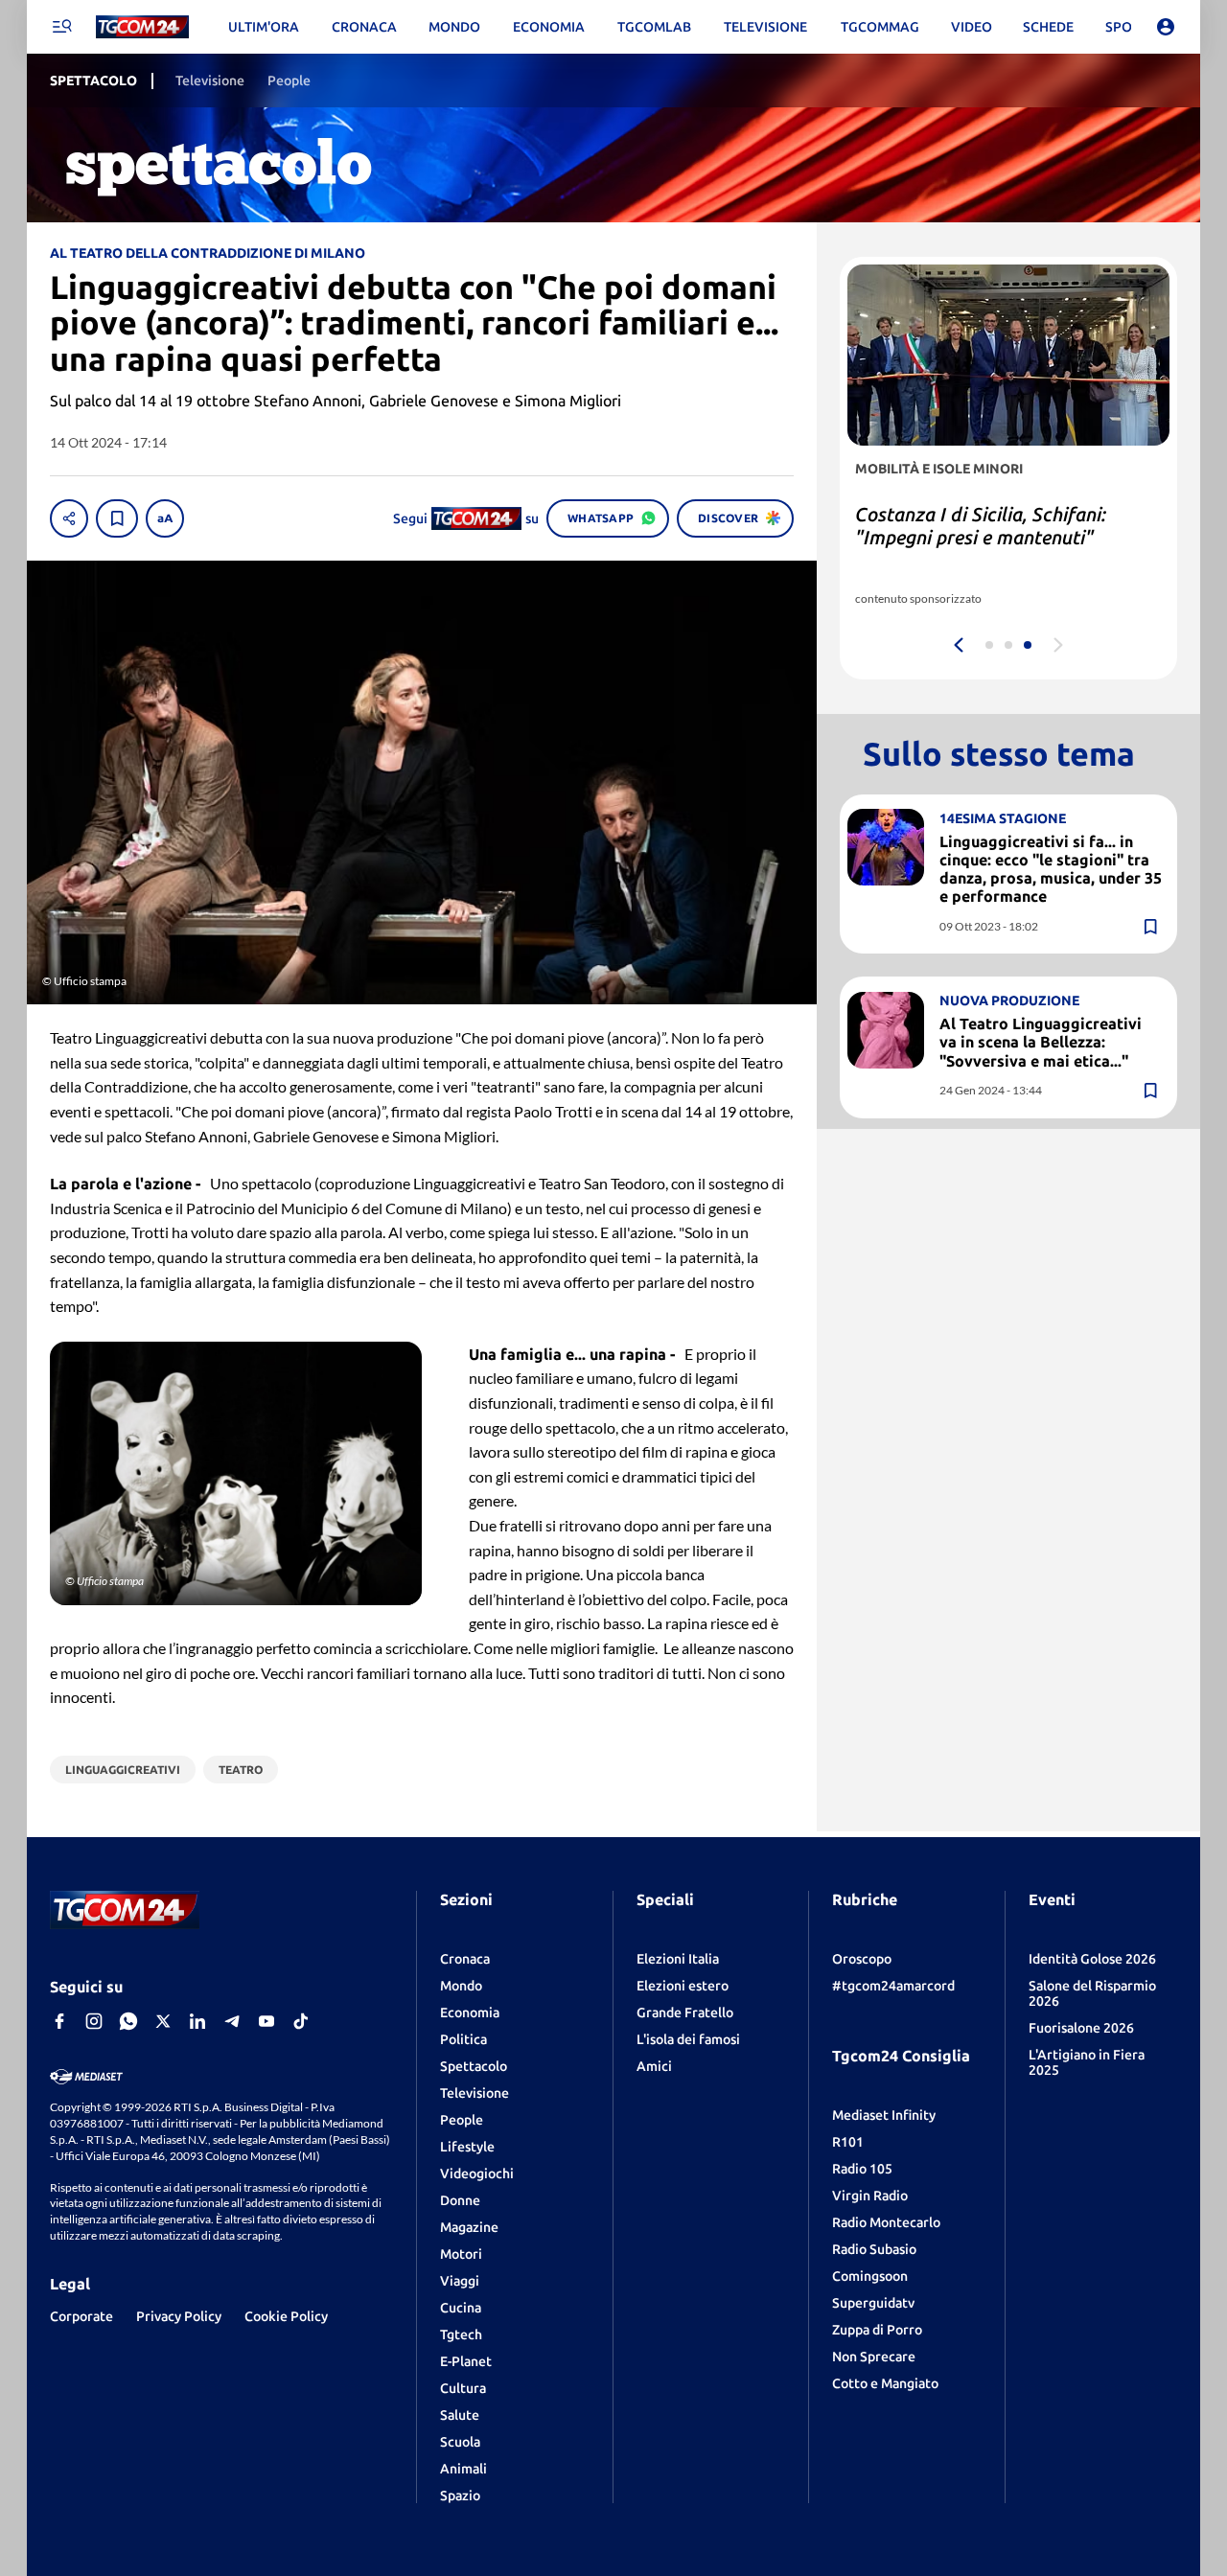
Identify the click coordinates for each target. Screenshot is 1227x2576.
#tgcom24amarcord (893, 1986)
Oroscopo (862, 1959)
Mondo (461, 1986)
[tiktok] (301, 2021)
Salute (460, 2415)
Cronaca (465, 1959)
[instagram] (94, 2021)
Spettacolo (474, 2066)
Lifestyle (467, 2147)
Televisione (475, 2093)
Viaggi (460, 2281)
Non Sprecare (874, 2357)
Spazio (460, 2495)
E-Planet (466, 2361)
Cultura (463, 2388)
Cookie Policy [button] (286, 2316)
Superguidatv (873, 2303)
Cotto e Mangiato (885, 2383)
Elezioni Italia (678, 1959)
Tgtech (461, 2334)
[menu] (61, 27)
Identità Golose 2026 (1092, 1959)
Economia (470, 2012)
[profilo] (1166, 27)
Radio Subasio (874, 2249)
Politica (463, 2039)
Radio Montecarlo (886, 2222)
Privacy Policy (179, 2316)
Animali (463, 2469)
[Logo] (142, 27)
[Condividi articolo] (69, 518)
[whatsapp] (128, 2021)
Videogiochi (477, 2173)
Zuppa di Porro (877, 2330)
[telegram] (232, 2021)
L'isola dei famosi (688, 2039)
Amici (654, 2066)
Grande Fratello (685, 2012)
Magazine (469, 2227)
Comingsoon (870, 2276)
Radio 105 (862, 2169)
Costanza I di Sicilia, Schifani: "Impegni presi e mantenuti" (981, 526)
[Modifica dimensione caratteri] (165, 518)
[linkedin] (197, 2021)
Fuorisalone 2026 (1081, 2028)
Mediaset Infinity (884, 2115)
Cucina (461, 2308)
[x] (163, 2021)
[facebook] (59, 2021)
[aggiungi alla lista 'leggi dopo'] (117, 518)
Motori (461, 2254)
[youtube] (266, 2021)
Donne (460, 2200)
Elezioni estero (683, 1986)
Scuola (460, 2442)
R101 (848, 2142)
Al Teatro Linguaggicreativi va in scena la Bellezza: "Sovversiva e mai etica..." (1041, 1042)
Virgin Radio (870, 2196)
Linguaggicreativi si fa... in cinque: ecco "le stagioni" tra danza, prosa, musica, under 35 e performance (1051, 868)
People (462, 2120)
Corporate (81, 2316)
